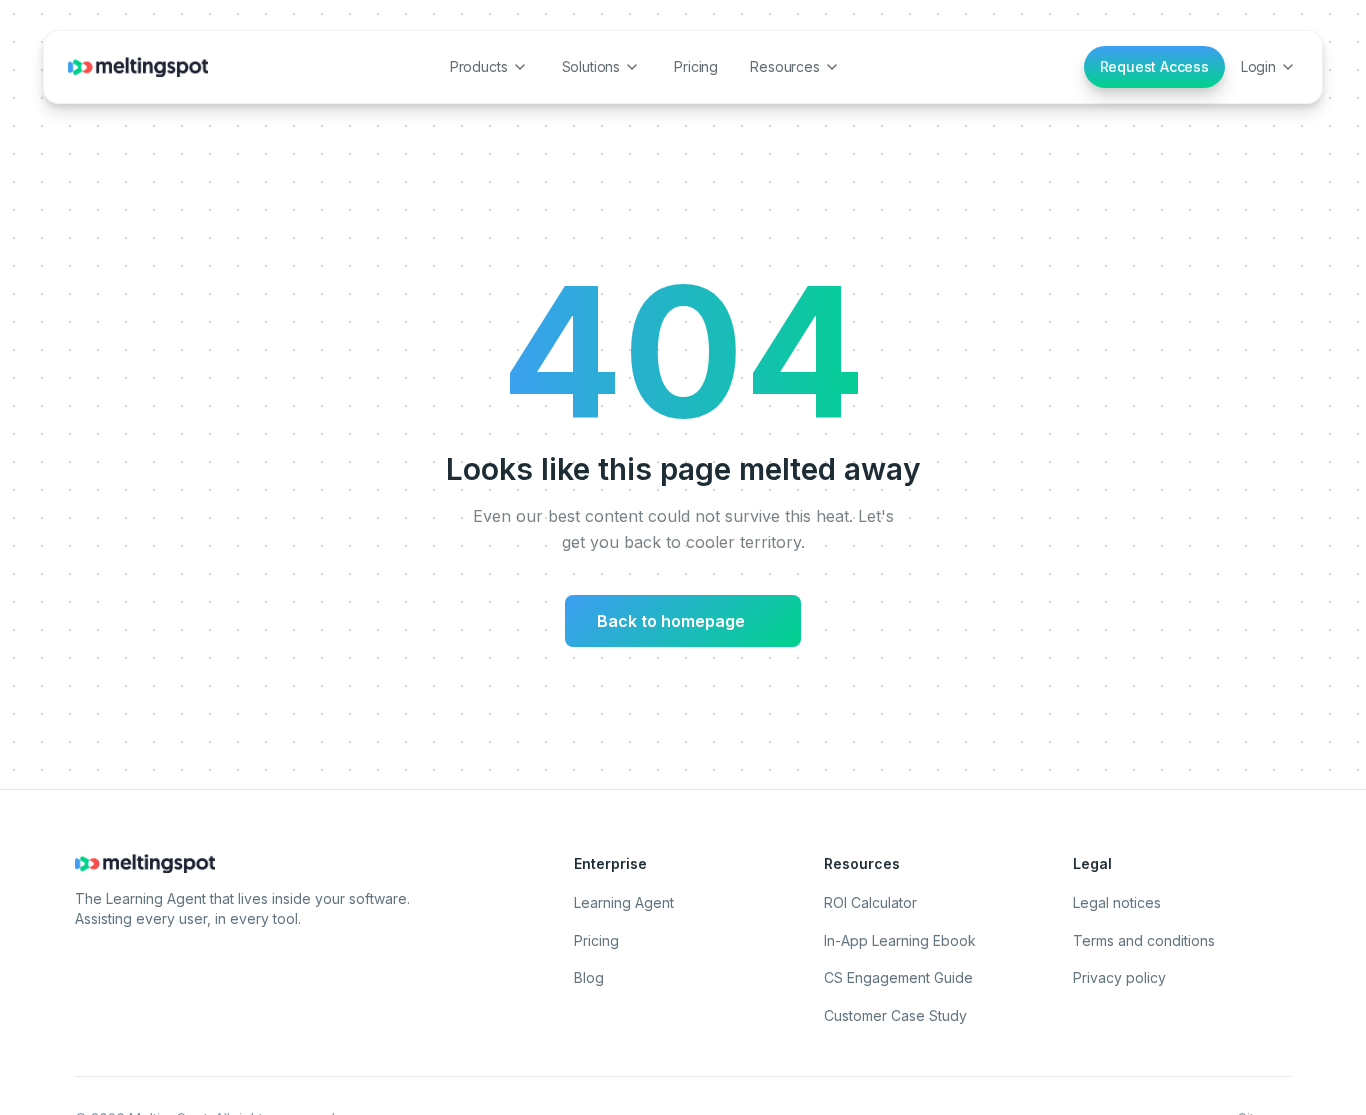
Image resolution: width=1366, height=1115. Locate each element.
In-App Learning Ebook (900, 940)
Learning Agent (624, 902)
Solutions (591, 66)
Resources (785, 66)
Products (479, 66)
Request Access (1154, 66)
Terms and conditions (1144, 940)
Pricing (696, 66)
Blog (589, 977)
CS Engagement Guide (898, 977)
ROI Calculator (870, 902)
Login (1258, 66)
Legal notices (1117, 902)
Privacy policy (1119, 977)
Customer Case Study (895, 1015)
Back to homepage (679, 621)
